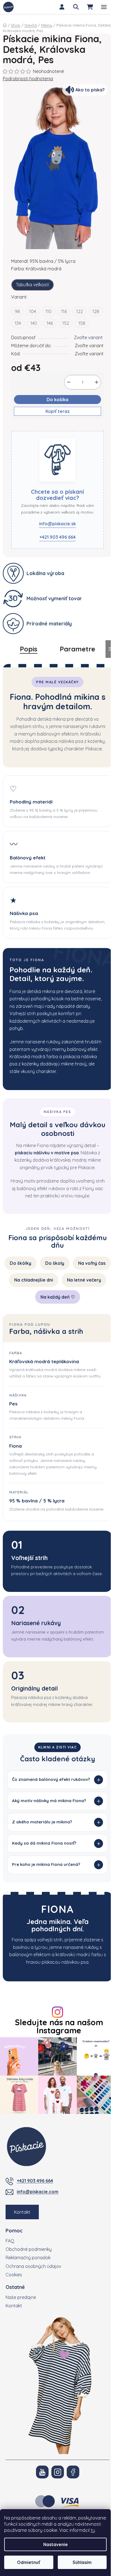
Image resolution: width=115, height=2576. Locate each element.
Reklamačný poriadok (28, 2326)
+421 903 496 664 (57, 537)
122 (80, 311)
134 (18, 323)
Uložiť (21, 427)
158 (82, 323)
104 (33, 311)
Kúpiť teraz (58, 411)
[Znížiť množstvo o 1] (69, 382)
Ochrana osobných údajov (33, 2334)
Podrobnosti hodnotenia (28, 79)
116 (64, 311)
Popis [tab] (29, 649)
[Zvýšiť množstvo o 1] (97, 382)
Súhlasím (82, 2562)
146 (50, 323)
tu (93, 2530)
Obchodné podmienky (29, 2318)
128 (96, 311)
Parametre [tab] (77, 649)
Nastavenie (56, 2544)
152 (66, 323)
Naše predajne (21, 2365)
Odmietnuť (29, 2562)
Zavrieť (41, 427)
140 (34, 323)
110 (49, 311)
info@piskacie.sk (57, 524)
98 (17, 311)
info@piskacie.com (38, 2260)
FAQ (10, 2309)
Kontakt (22, 2280)
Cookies (14, 2343)
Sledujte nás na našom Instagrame (57, 2097)
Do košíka (57, 400)
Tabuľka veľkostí (32, 285)
